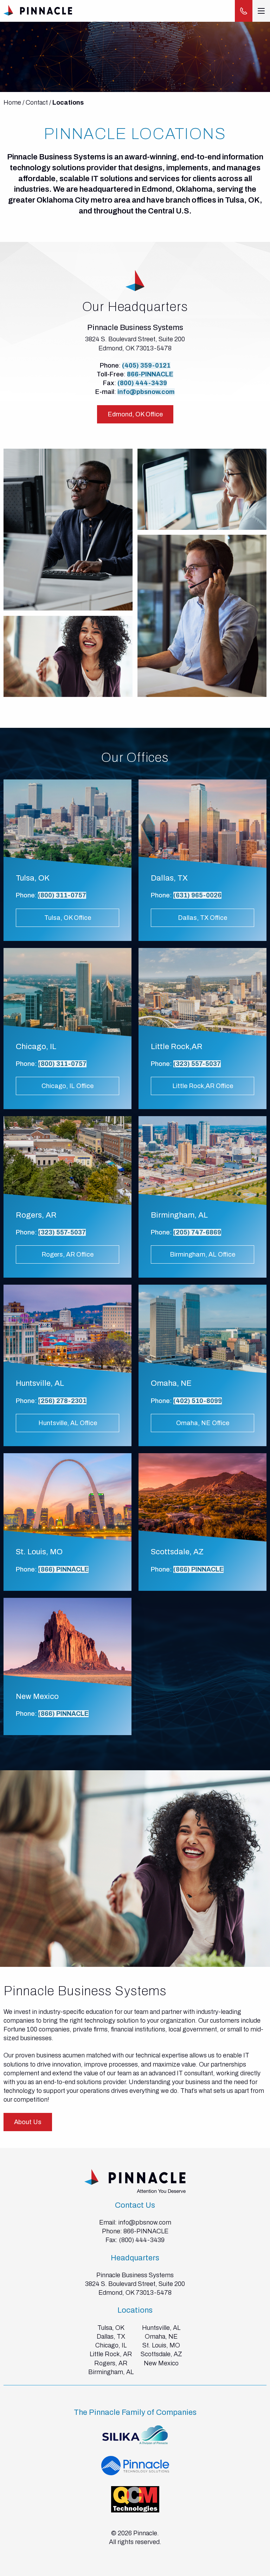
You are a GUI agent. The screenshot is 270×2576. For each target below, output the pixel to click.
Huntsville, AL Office (68, 1423)
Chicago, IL (111, 2345)
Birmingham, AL (111, 2372)
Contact (37, 103)
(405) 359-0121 (146, 365)
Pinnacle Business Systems (135, 2275)
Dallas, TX (111, 2337)
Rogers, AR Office (67, 1254)
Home (12, 103)
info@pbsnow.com (146, 392)
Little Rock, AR (111, 2354)
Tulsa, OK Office (68, 918)
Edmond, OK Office (135, 414)
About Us (28, 2122)
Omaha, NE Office (203, 1423)
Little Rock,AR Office (203, 1086)
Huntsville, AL (161, 2328)
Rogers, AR (111, 2363)
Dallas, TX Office (202, 918)
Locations (68, 103)
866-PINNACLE (150, 374)
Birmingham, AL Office (202, 1254)
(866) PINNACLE (63, 1569)
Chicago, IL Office (67, 1086)
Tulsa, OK (111, 2328)
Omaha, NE (161, 2337)
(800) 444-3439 (142, 383)
